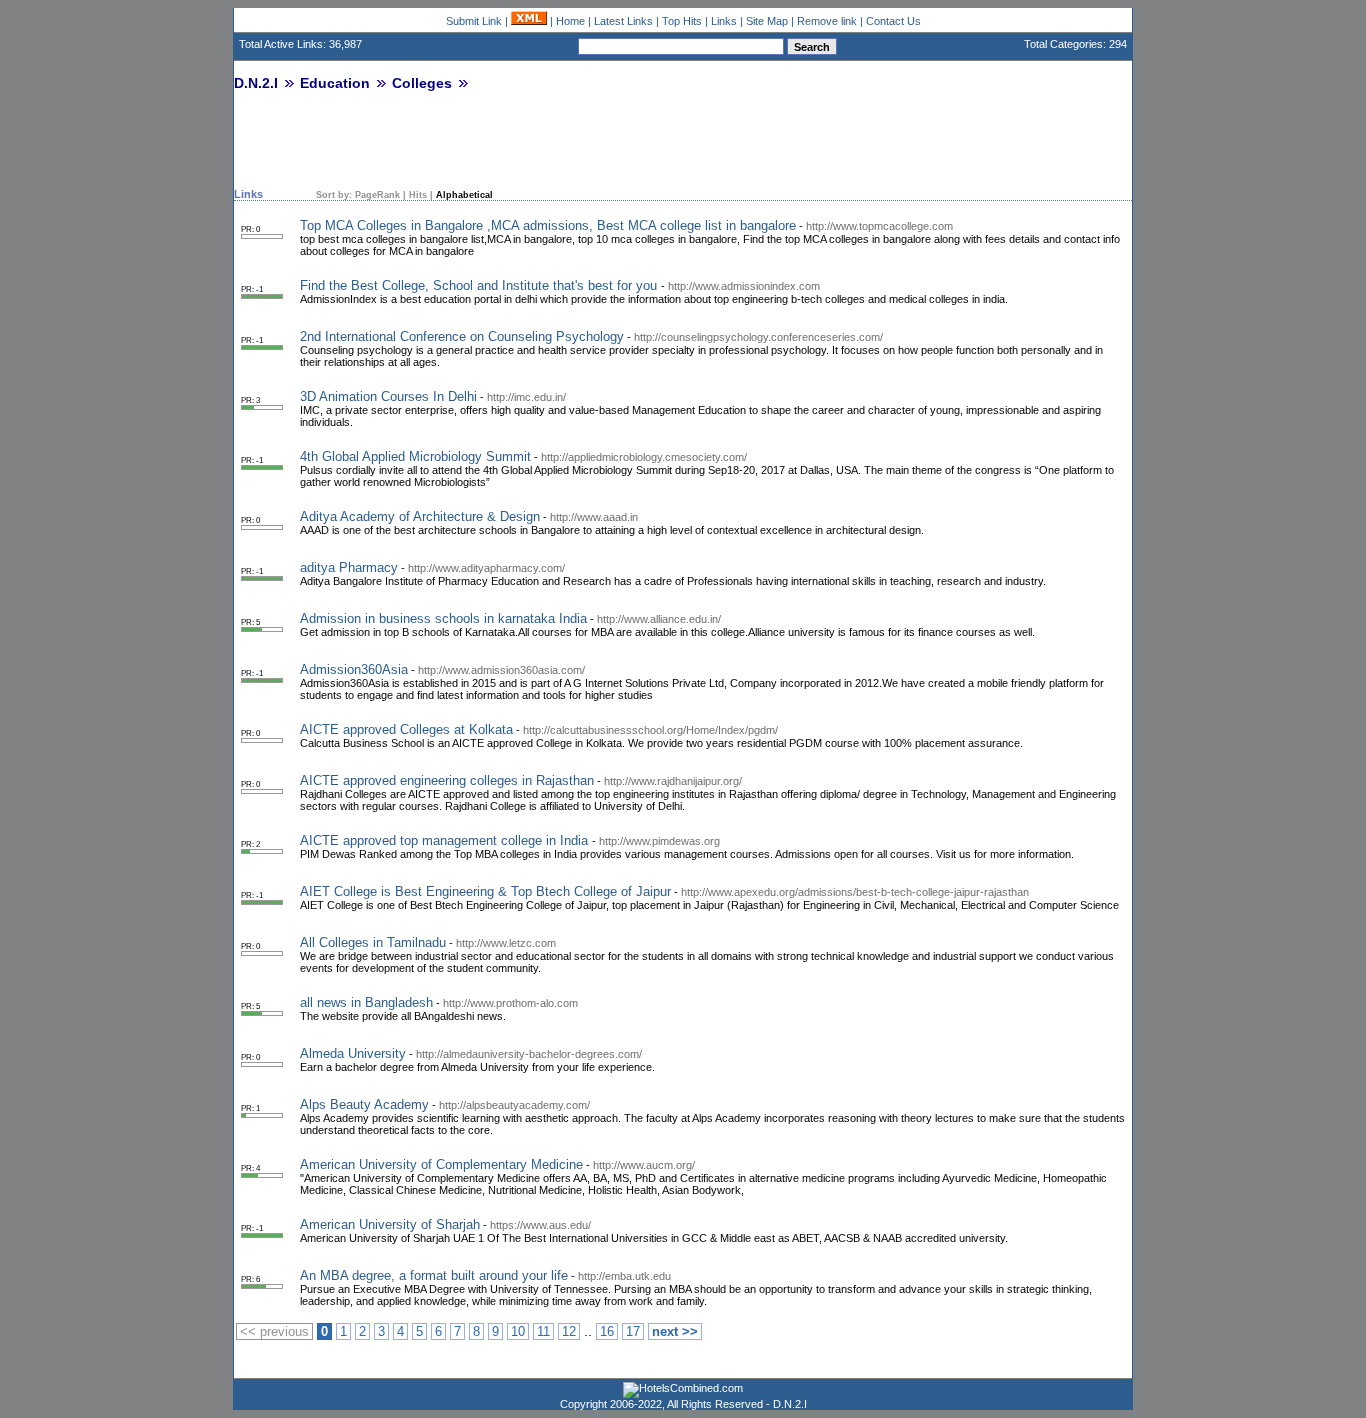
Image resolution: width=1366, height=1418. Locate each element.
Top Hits (682, 21)
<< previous (274, 1331)
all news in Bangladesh (366, 1002)
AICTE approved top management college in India (446, 840)
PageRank (377, 195)
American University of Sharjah (390, 1224)
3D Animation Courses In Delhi (388, 396)
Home (570, 21)
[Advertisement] (468, 147)
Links (724, 21)
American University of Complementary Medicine (441, 1164)
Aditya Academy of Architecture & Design (420, 516)
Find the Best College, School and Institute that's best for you (480, 285)
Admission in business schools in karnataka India (443, 618)
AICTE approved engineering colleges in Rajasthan (447, 780)
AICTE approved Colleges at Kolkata (406, 729)
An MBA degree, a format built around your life (434, 1275)
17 (633, 1331)
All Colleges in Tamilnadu (373, 942)
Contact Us (893, 21)
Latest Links (623, 21)
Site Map (767, 21)
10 (518, 1331)
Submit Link (474, 21)
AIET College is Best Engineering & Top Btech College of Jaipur (485, 891)
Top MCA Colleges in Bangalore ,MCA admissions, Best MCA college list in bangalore (548, 225)
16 (607, 1331)
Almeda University (353, 1053)
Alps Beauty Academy (364, 1104)
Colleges (422, 83)
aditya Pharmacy (349, 567)
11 (543, 1331)
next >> (675, 1331)
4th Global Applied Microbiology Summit (415, 456)
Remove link (827, 21)
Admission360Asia (354, 669)
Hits (418, 195)
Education (335, 83)
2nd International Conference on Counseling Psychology (462, 336)
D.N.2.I (256, 83)
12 (569, 1331)
